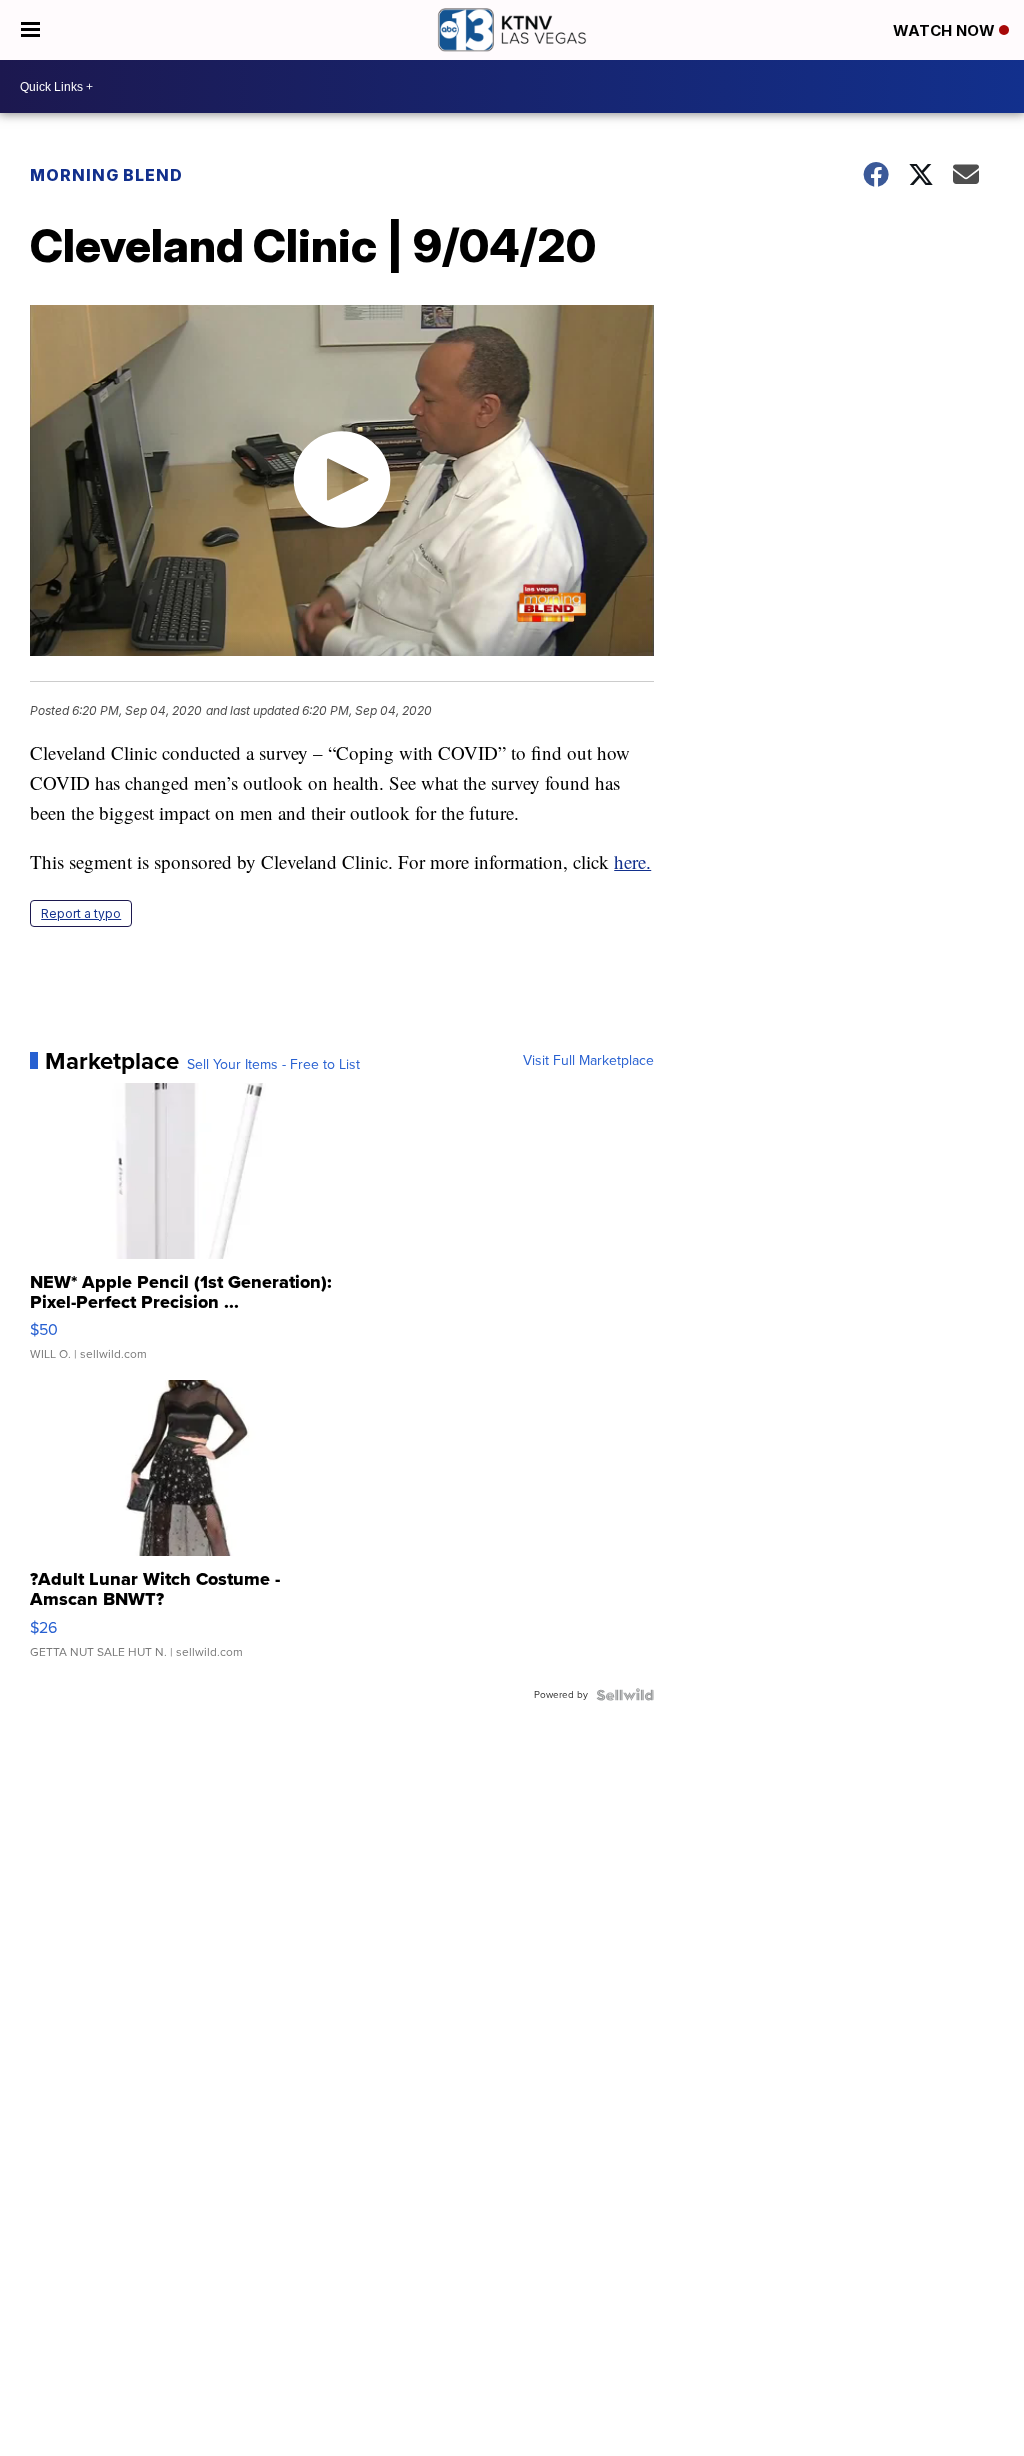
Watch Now (946, 30)
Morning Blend (106, 175)
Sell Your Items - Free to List (273, 1065)
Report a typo (81, 913)
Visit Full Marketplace (588, 1061)
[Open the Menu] (30, 30)
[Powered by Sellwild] (625, 1695)
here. (632, 861)
